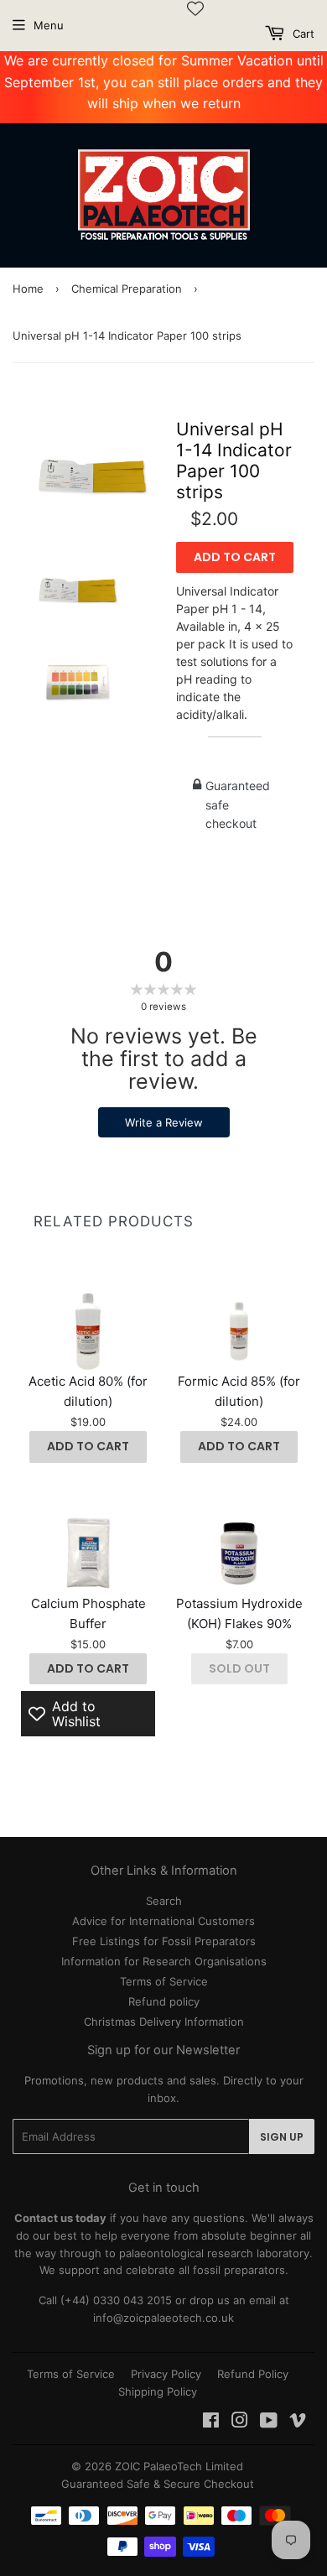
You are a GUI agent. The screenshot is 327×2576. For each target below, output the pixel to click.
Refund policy (164, 2001)
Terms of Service (164, 1981)
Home (28, 289)
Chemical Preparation (127, 289)
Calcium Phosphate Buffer (88, 1613)
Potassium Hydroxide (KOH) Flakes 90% (239, 1613)
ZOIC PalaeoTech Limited (179, 2466)
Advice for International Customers (163, 1921)
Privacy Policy (166, 2374)
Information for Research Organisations (164, 1961)
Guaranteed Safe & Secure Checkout (158, 2484)
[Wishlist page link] (195, 8)
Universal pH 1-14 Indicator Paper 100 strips (234, 461)
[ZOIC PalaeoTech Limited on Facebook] (211, 2422)
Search (164, 1901)
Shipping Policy (158, 2391)
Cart (302, 34)
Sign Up (282, 2137)
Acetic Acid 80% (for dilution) (88, 1391)
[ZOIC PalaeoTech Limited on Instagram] (240, 2422)
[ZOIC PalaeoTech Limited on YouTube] (269, 2422)
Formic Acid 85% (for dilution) (239, 1391)
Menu (49, 25)
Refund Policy (253, 2374)
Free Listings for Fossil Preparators (164, 1941)
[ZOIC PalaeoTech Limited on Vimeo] (298, 2422)
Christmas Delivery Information (164, 2022)
